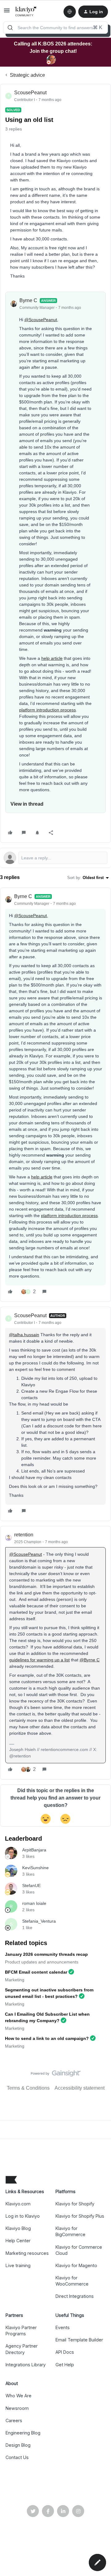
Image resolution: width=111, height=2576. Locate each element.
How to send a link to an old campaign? (47, 2038)
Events (63, 2327)
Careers (14, 2420)
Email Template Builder (79, 2340)
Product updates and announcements (42, 1962)
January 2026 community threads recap (46, 1954)
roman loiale (34, 1903)
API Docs (65, 2352)
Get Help (65, 2365)
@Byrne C (90, 1660)
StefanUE (31, 1885)
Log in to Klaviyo (23, 2216)
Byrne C (28, 300)
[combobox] (55, 28)
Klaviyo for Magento (76, 2265)
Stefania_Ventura (39, 1921)
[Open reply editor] (55, 858)
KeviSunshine (35, 1868)
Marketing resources (27, 2253)
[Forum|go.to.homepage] (26, 12)
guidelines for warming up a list (39, 1660)
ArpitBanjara (34, 1850)
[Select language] (70, 12)
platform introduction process (47, 710)
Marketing (15, 1980)
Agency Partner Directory (22, 2349)
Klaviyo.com (18, 2204)
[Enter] (10, 28)
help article (52, 658)
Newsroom (17, 2408)
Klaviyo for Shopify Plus (80, 2216)
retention (24, 1535)
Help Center (18, 2241)
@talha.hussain (24, 1335)
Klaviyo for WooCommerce (72, 2281)
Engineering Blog (23, 2433)
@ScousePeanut (41, 320)
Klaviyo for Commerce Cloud (79, 2250)
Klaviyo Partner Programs (21, 2331)
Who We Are (18, 2396)
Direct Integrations (75, 2296)
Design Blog (18, 2445)
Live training (18, 2265)
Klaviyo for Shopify (75, 2204)
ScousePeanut (30, 93)
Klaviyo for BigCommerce (70, 2231)
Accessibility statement (80, 2088)
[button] (7, 12)
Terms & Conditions (28, 2088)
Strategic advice (27, 75)
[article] (55, 1095)
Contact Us (17, 2457)
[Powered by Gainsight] (56, 2075)
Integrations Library (26, 2365)
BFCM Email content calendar (36, 1972)
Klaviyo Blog (18, 2228)
